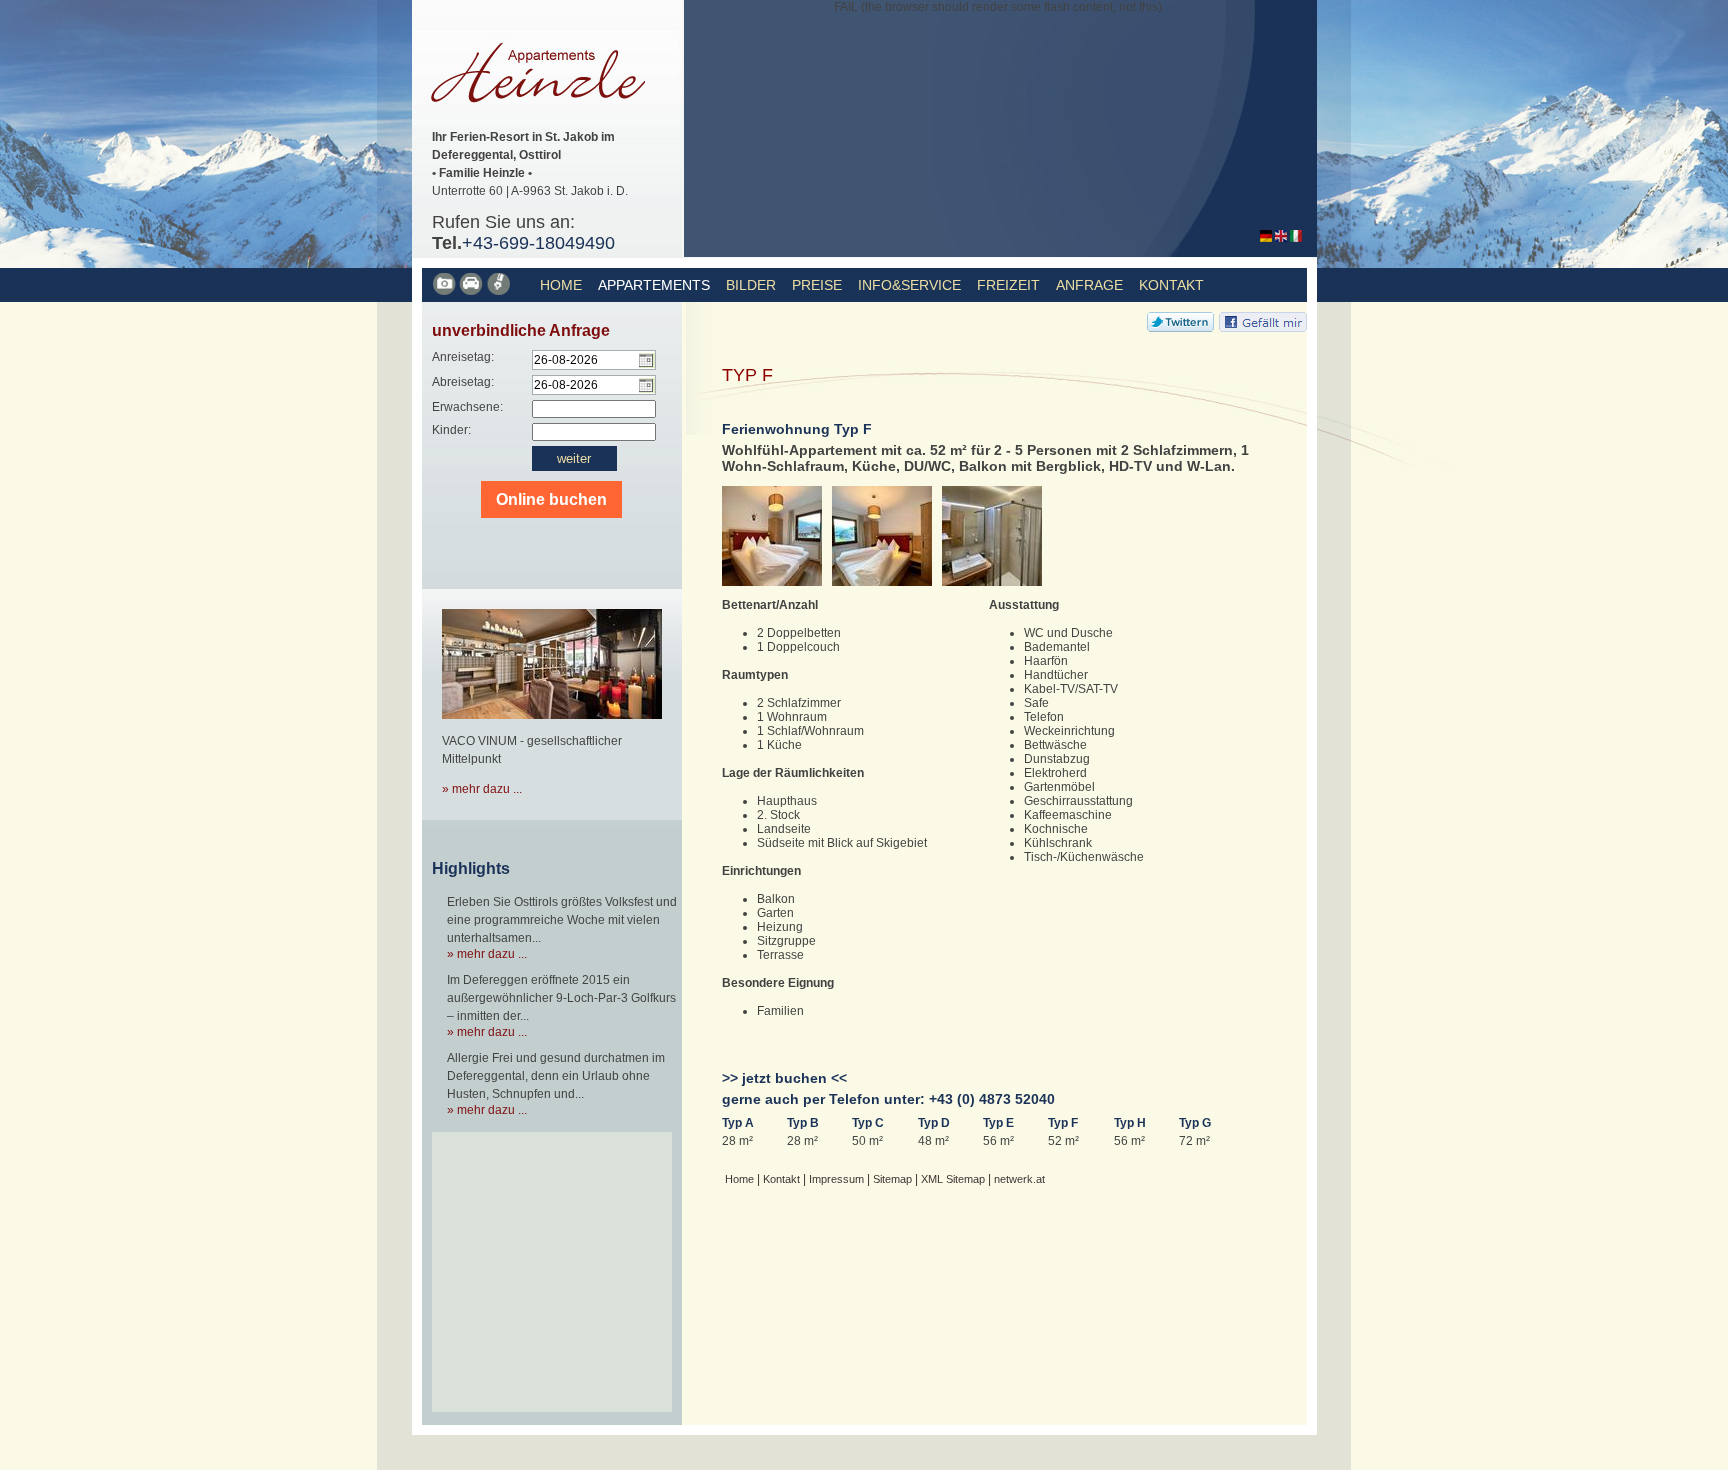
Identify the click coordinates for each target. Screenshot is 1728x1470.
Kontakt (1171, 285)
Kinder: (451, 430)
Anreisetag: (463, 357)
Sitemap (892, 1179)
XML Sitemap (953, 1179)
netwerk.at (1019, 1179)
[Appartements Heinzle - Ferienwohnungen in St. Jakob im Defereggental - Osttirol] (1266, 238)
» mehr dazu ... (482, 789)
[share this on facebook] (1263, 328)
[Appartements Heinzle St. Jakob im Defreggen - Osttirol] (545, 121)
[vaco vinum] (552, 725)
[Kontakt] (472, 292)
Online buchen (551, 499)
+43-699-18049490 (538, 243)
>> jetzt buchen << (784, 1078)
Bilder (751, 285)
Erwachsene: (467, 407)
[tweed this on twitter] (1180, 328)
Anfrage (1089, 285)
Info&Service (909, 285)
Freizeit (1008, 285)
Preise (817, 285)
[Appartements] (445, 292)
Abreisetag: (463, 382)
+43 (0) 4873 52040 (992, 1099)
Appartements (654, 285)
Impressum (836, 1179)
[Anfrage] (499, 292)
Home (561, 285)
